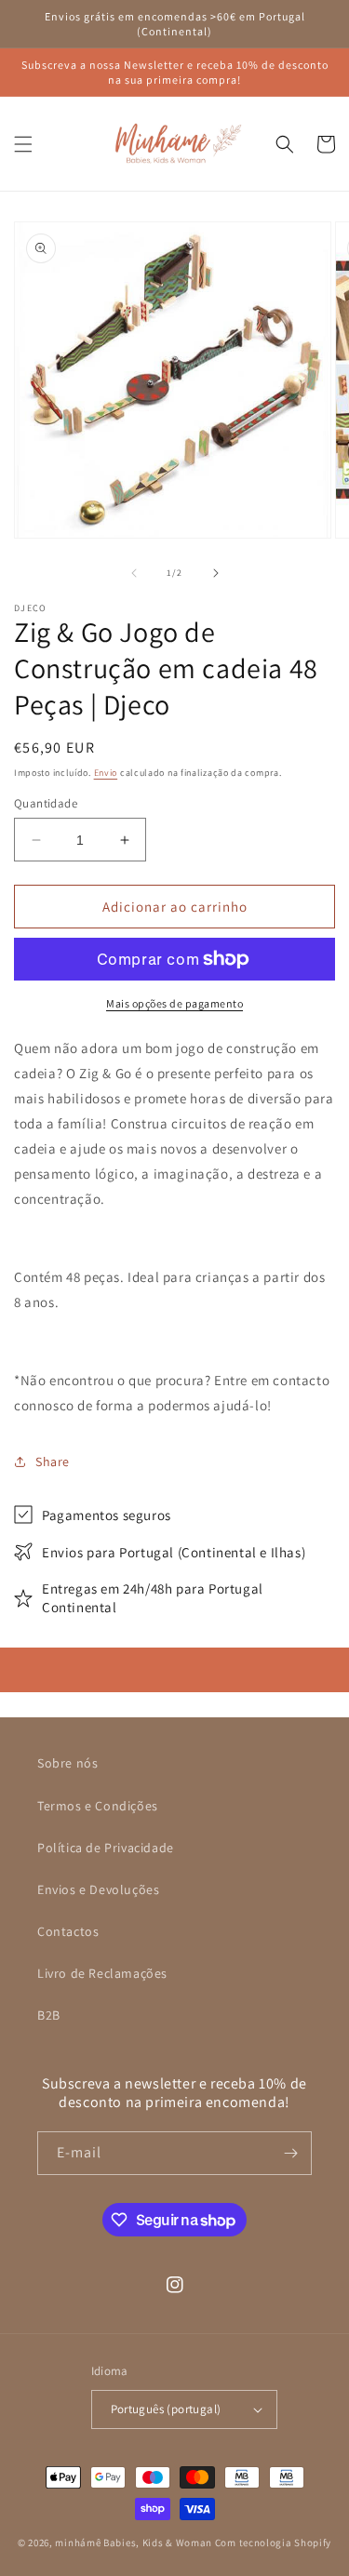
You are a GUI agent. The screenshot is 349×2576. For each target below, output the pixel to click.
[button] (23, 144)
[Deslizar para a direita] (216, 573)
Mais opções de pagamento (174, 1003)
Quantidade (46, 803)
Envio (106, 773)
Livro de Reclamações (102, 1973)
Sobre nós (67, 1763)
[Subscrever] (290, 2153)
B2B (49, 2015)
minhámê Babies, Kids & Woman (134, 2543)
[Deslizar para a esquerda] (134, 573)
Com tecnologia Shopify (273, 2543)
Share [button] (53, 1462)
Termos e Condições (98, 1806)
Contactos (68, 1931)
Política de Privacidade (106, 1848)
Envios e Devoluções (98, 1889)
